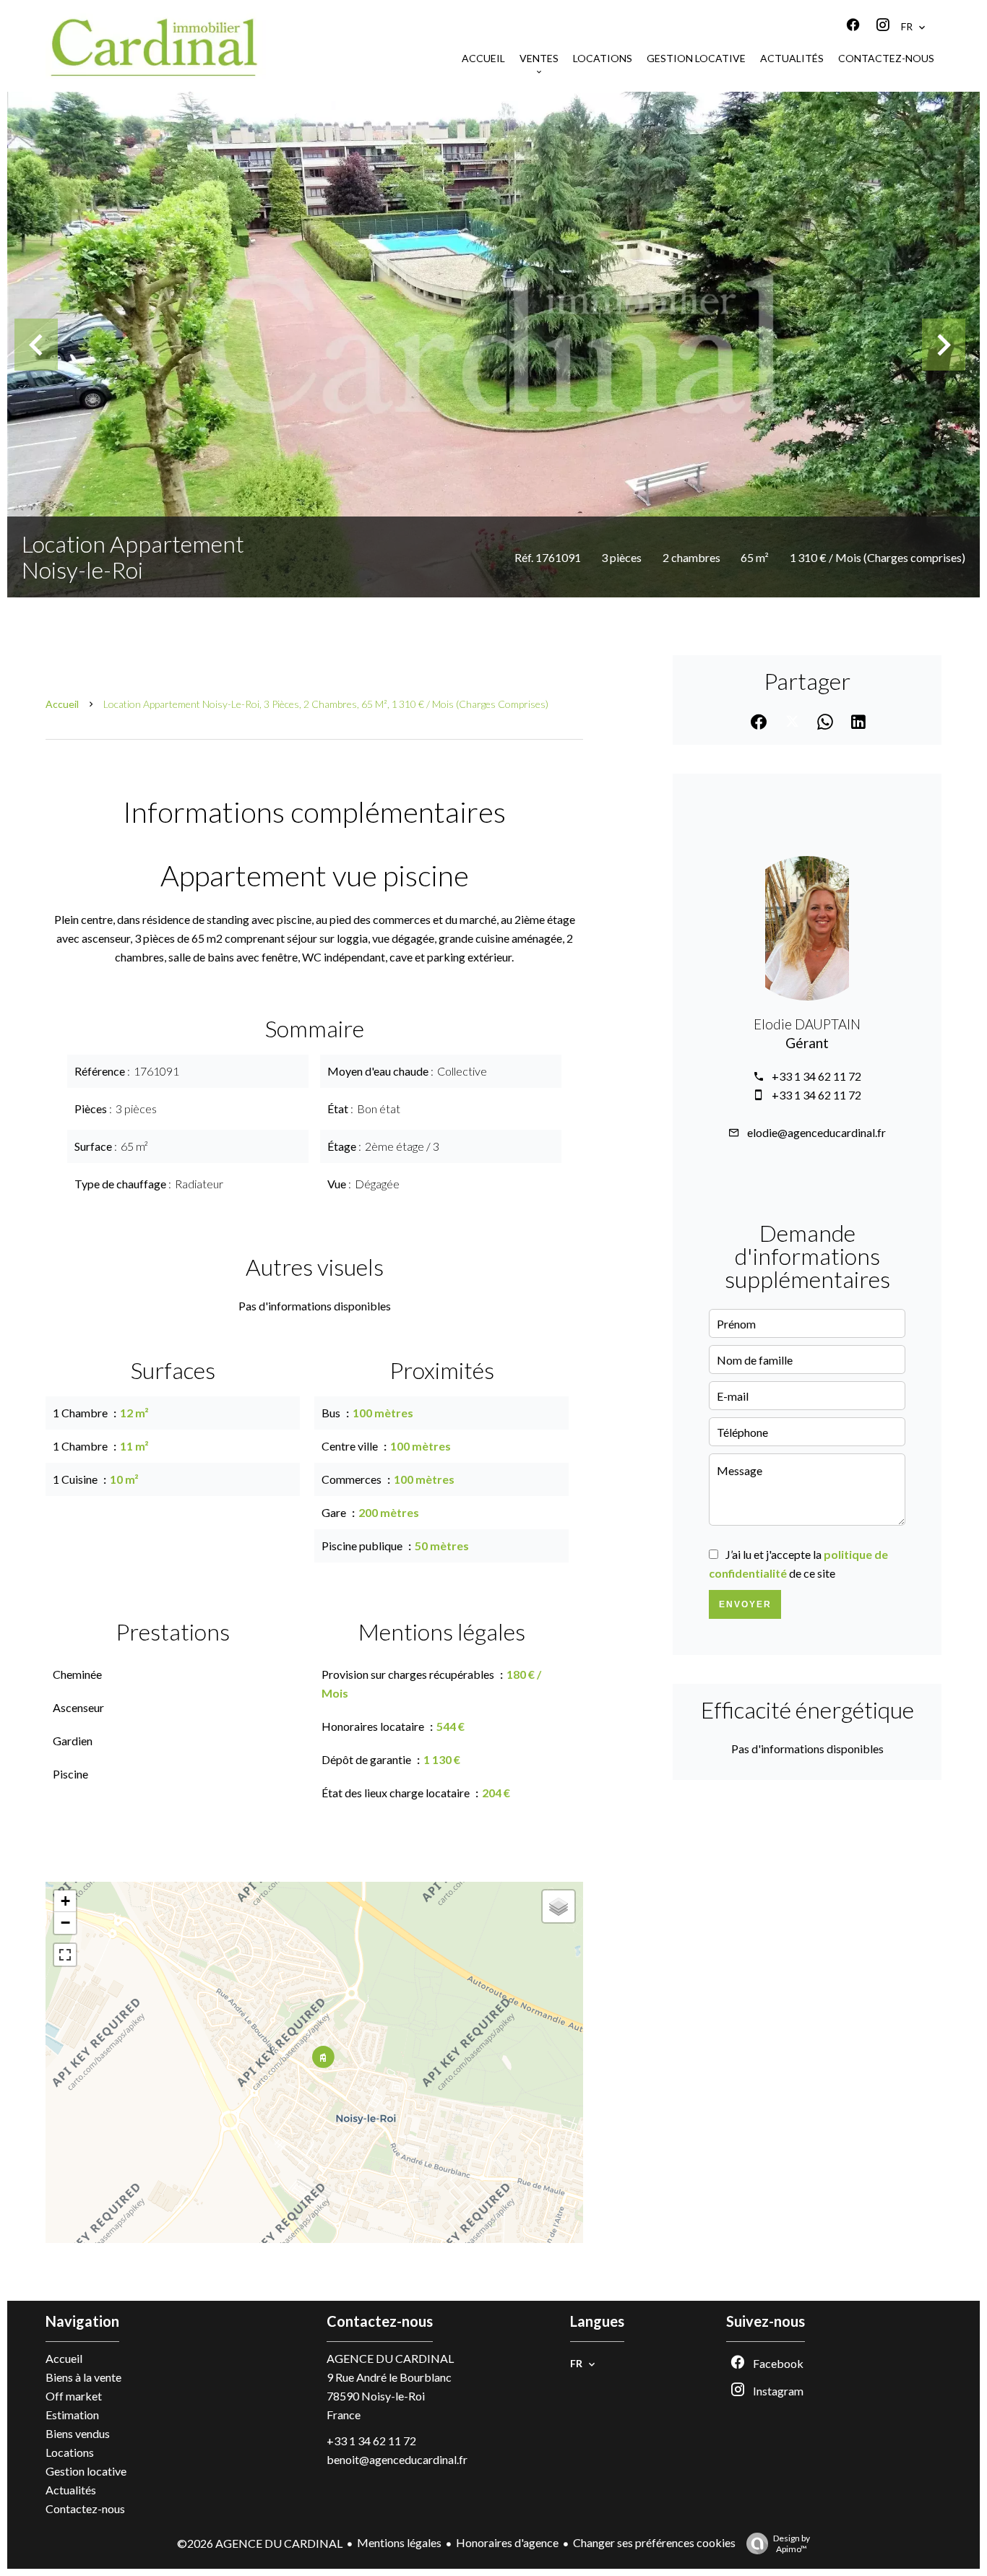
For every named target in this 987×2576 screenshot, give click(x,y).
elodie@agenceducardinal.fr (816, 1132)
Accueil (62, 704)
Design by (792, 2543)
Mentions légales (399, 2542)
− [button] (65, 1923)
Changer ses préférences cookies (654, 2542)
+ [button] (65, 1901)
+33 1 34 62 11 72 (816, 1076)
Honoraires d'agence (507, 2542)
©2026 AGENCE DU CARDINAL (260, 2543)
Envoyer (745, 1604)
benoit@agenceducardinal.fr (397, 2459)
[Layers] (559, 1906)
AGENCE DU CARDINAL (390, 2358)
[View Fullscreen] (65, 1955)
